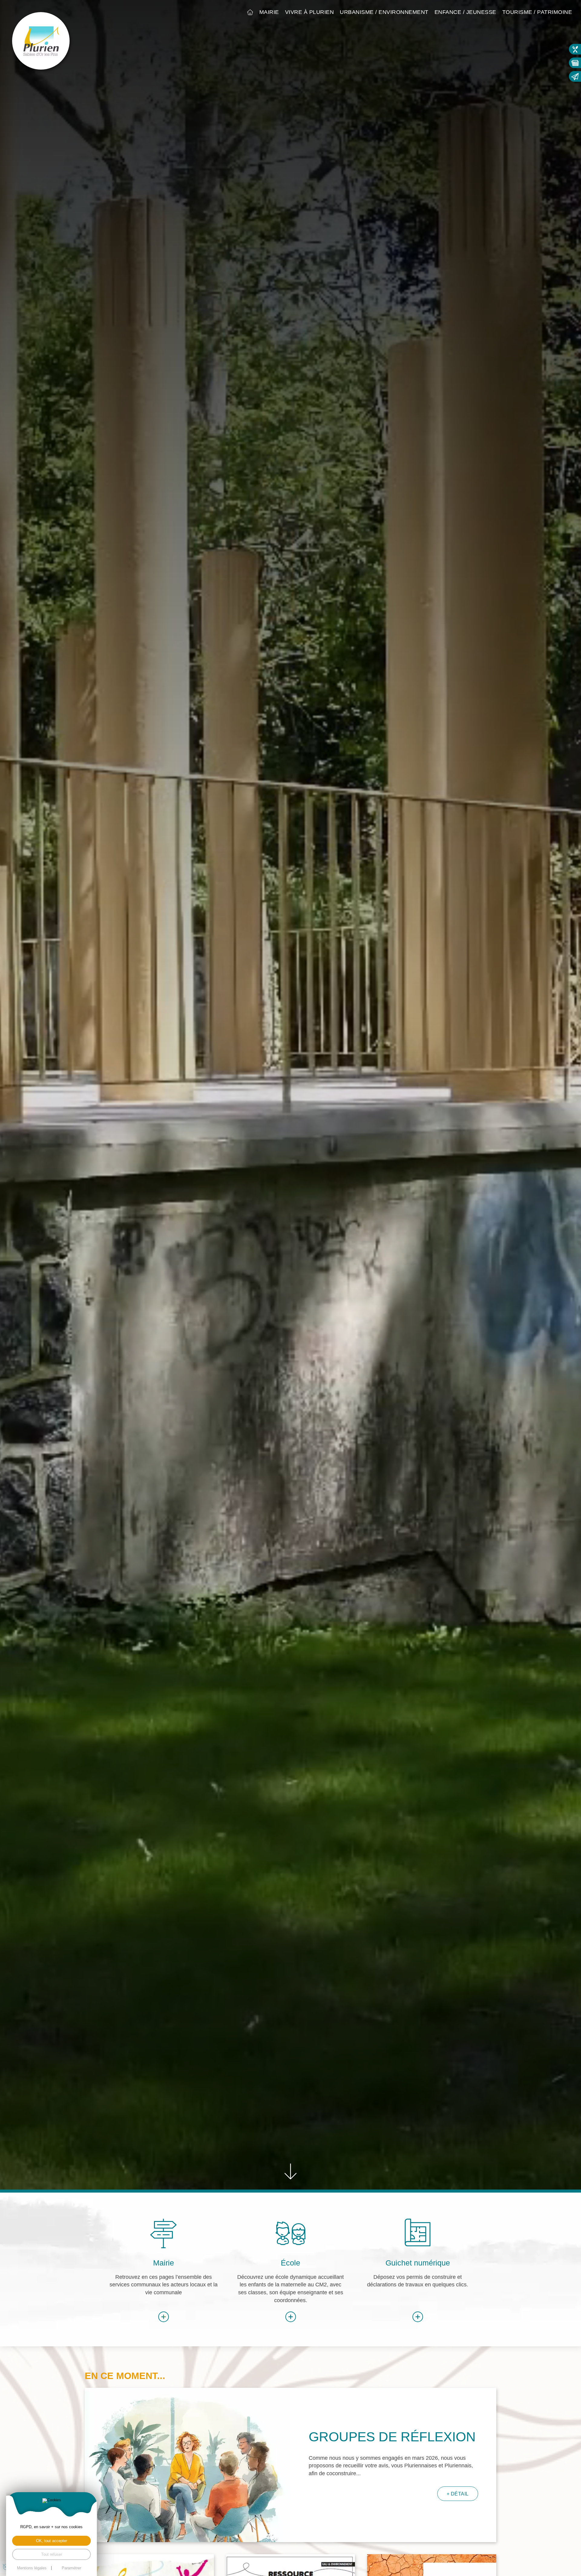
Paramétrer (71, 2568)
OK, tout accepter (52, 2541)
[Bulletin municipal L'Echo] (575, 63)
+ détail (458, 2494)
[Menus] (575, 49)
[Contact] (575, 76)
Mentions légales (32, 2568)
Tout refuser (52, 2554)
